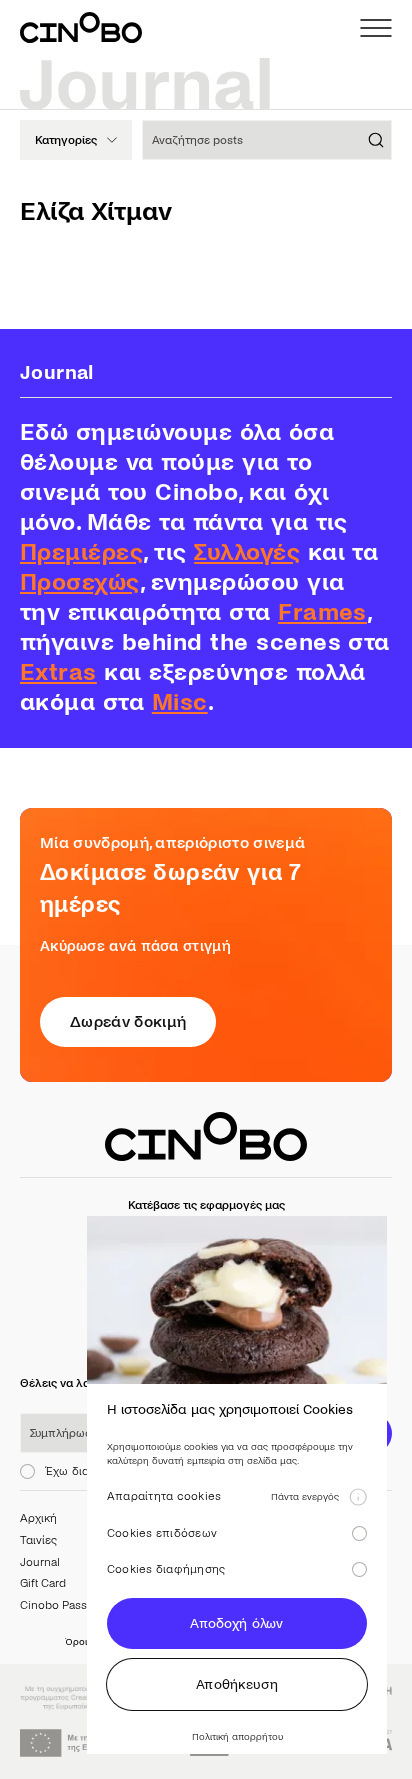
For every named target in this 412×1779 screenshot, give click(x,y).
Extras (58, 672)
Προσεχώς (80, 582)
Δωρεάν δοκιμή (128, 1021)
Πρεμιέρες (81, 552)
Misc (180, 702)
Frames (322, 612)
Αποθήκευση (237, 1684)
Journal (40, 1562)
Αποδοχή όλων (236, 1623)
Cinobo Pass (53, 1605)
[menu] (376, 28)
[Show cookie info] (358, 1497)
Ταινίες (38, 1540)
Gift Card (43, 1583)
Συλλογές (247, 552)
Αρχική (38, 1518)
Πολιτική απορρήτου (237, 1736)
